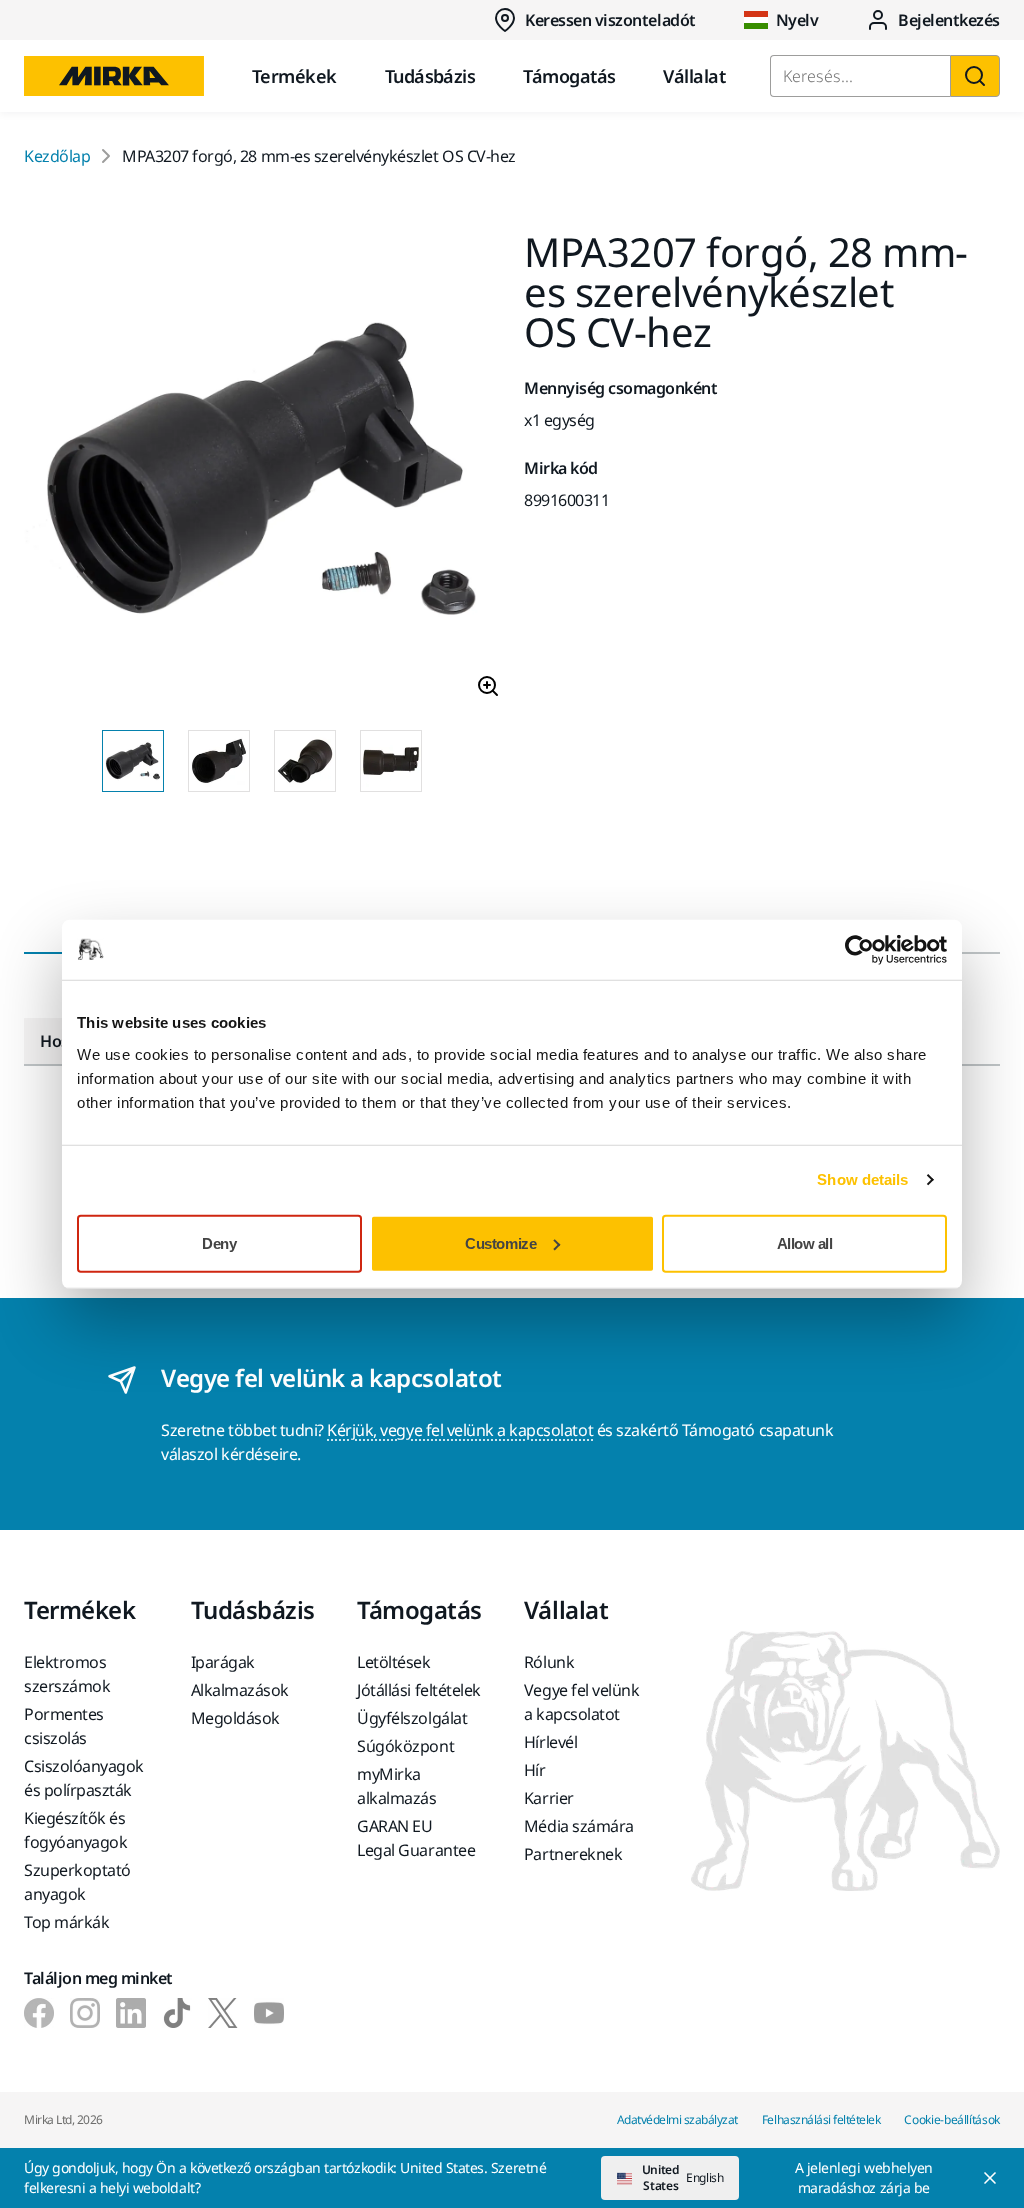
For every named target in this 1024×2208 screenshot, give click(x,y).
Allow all (805, 1242)
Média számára (579, 1826)
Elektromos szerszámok (67, 1674)
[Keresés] (975, 76)
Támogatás (569, 76)
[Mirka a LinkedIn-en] (131, 2013)
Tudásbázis (430, 76)
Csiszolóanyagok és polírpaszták (84, 1778)
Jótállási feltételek (418, 1690)
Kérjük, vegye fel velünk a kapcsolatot (460, 1430)
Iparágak (223, 1662)
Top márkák (66, 1922)
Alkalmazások (240, 1690)
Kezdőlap (57, 156)
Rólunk (549, 1662)
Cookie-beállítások (952, 2119)
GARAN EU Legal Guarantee (416, 1838)
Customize (500, 1242)
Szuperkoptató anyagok (77, 1882)
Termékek (294, 76)
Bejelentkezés (949, 20)
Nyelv (797, 20)
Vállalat (694, 76)
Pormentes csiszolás (64, 1726)
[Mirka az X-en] (223, 2013)
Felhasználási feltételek (821, 2119)
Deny (219, 1242)
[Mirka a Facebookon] (39, 2013)
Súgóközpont (405, 1746)
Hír (535, 1770)
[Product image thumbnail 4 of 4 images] (391, 761)
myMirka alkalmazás (396, 1786)
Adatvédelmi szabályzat (677, 2119)
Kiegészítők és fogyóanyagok (75, 1830)
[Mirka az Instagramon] (85, 2013)
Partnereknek (573, 1854)
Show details (862, 1179)
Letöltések (393, 1662)
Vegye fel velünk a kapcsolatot (581, 1702)
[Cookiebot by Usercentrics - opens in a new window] (859, 950)
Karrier (549, 1798)
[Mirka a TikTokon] (177, 2013)
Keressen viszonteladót (610, 20)
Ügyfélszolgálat (412, 1718)
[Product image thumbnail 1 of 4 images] (133, 761)
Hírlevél (550, 1742)
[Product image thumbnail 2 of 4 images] (219, 761)
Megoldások (235, 1718)
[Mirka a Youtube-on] (269, 2013)
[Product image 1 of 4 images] (262, 473)
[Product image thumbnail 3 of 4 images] (305, 761)
